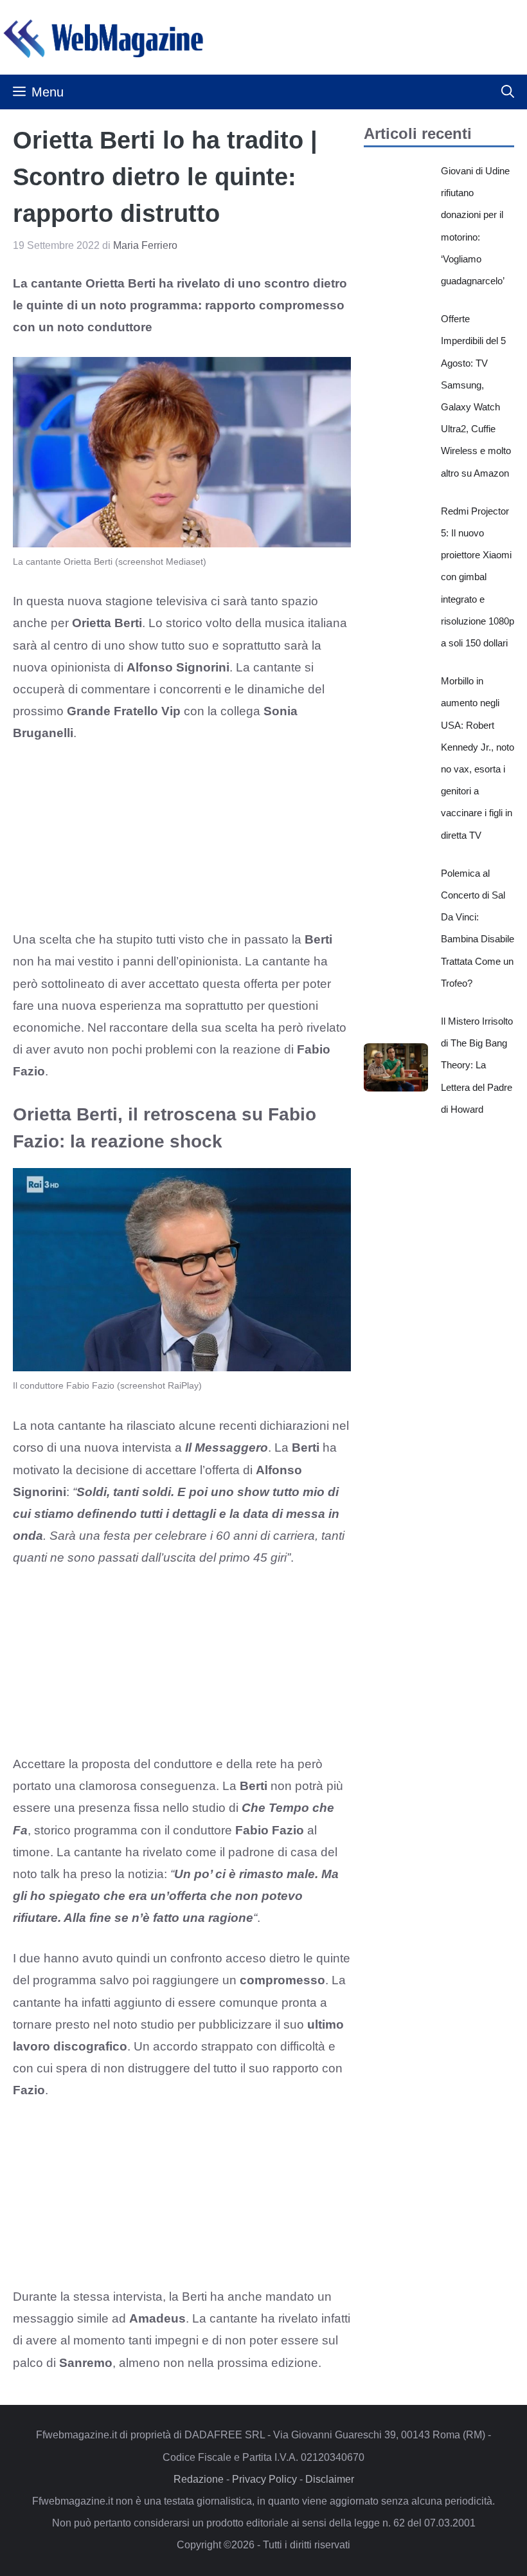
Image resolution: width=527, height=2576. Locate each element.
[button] (508, 92)
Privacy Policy (264, 2479)
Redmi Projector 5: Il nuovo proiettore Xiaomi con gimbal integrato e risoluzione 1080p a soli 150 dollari (478, 577)
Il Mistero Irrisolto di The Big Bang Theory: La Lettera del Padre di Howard (477, 1065)
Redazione (199, 2479)
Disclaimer (330, 2479)
